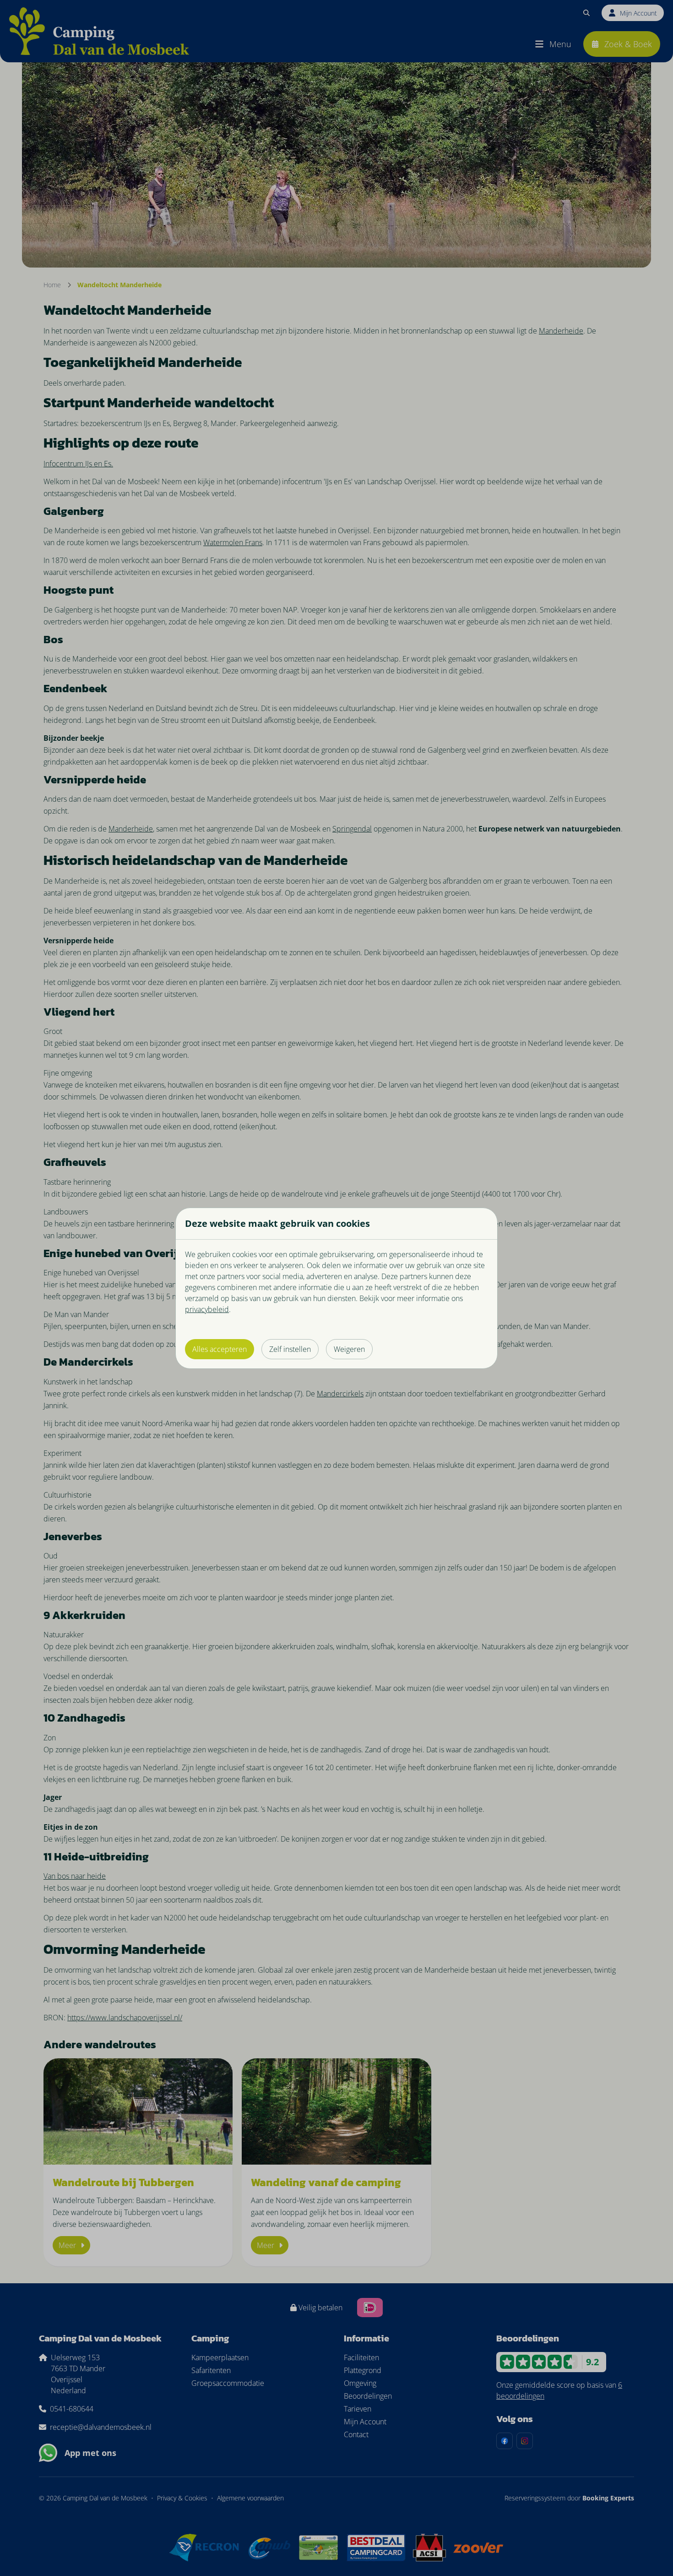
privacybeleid (207, 1309)
